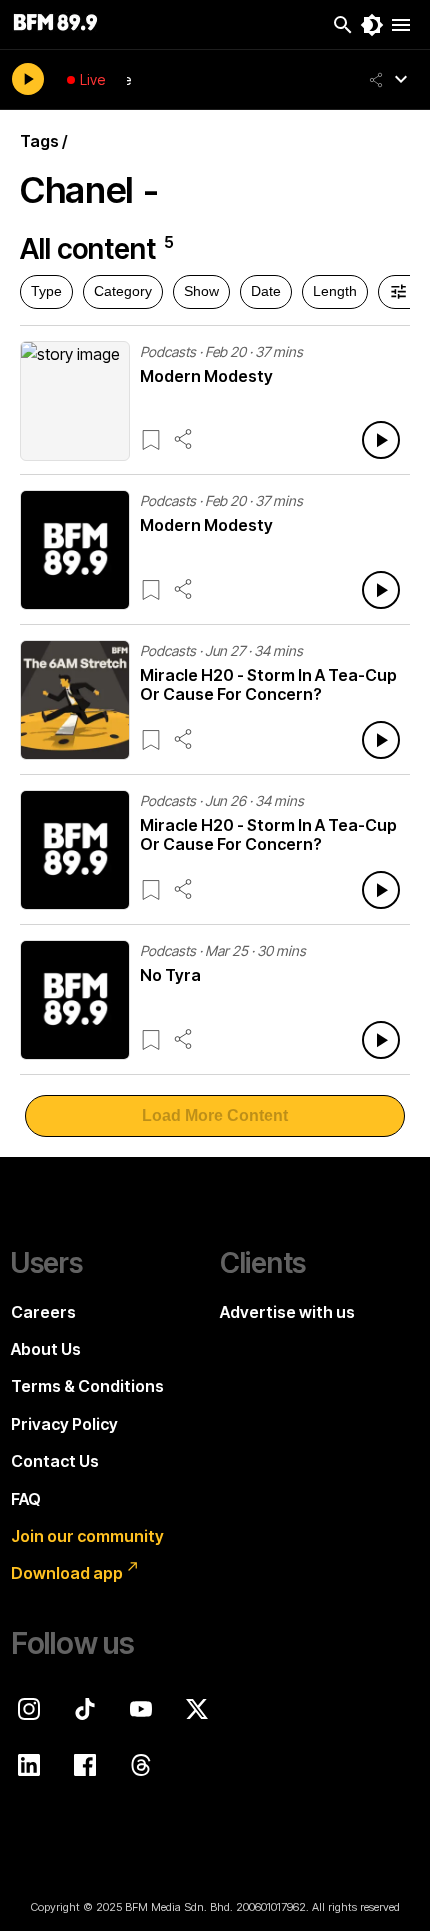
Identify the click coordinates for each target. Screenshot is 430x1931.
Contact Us (55, 1461)
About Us (46, 1349)
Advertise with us (287, 1312)
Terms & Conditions (87, 1386)
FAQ (26, 1499)
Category (123, 291)
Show (201, 291)
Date (266, 291)
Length (335, 291)
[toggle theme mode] (372, 25)
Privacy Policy (64, 1424)
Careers (43, 1312)
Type (46, 291)
